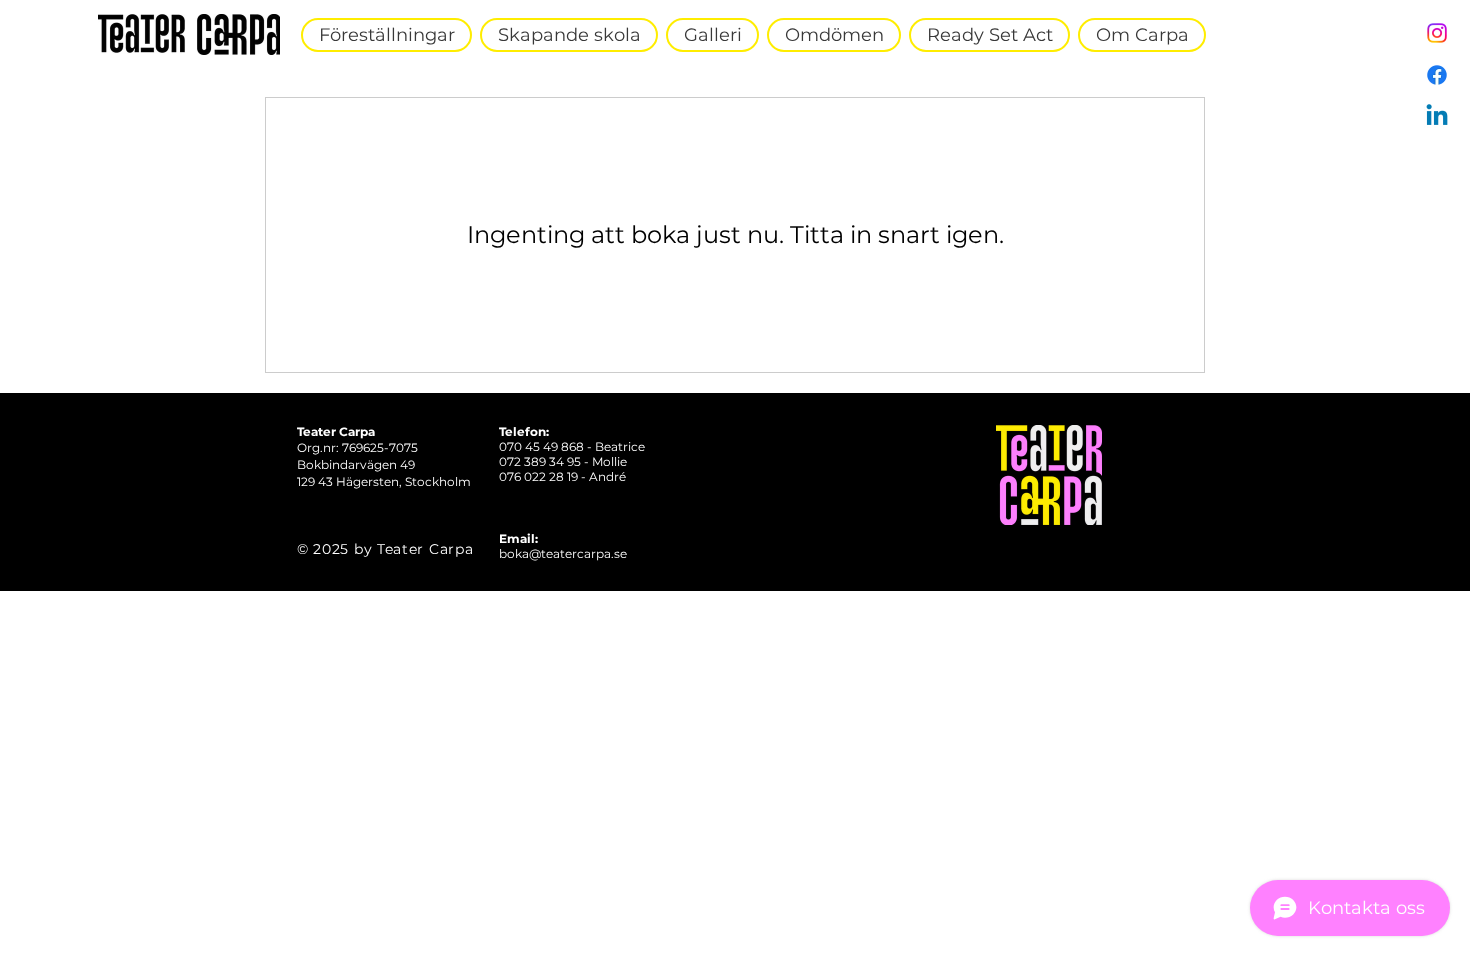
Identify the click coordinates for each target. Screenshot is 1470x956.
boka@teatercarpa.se (563, 553)
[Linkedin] (1437, 117)
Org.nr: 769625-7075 (357, 440)
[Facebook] (1437, 75)
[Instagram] (1437, 33)
